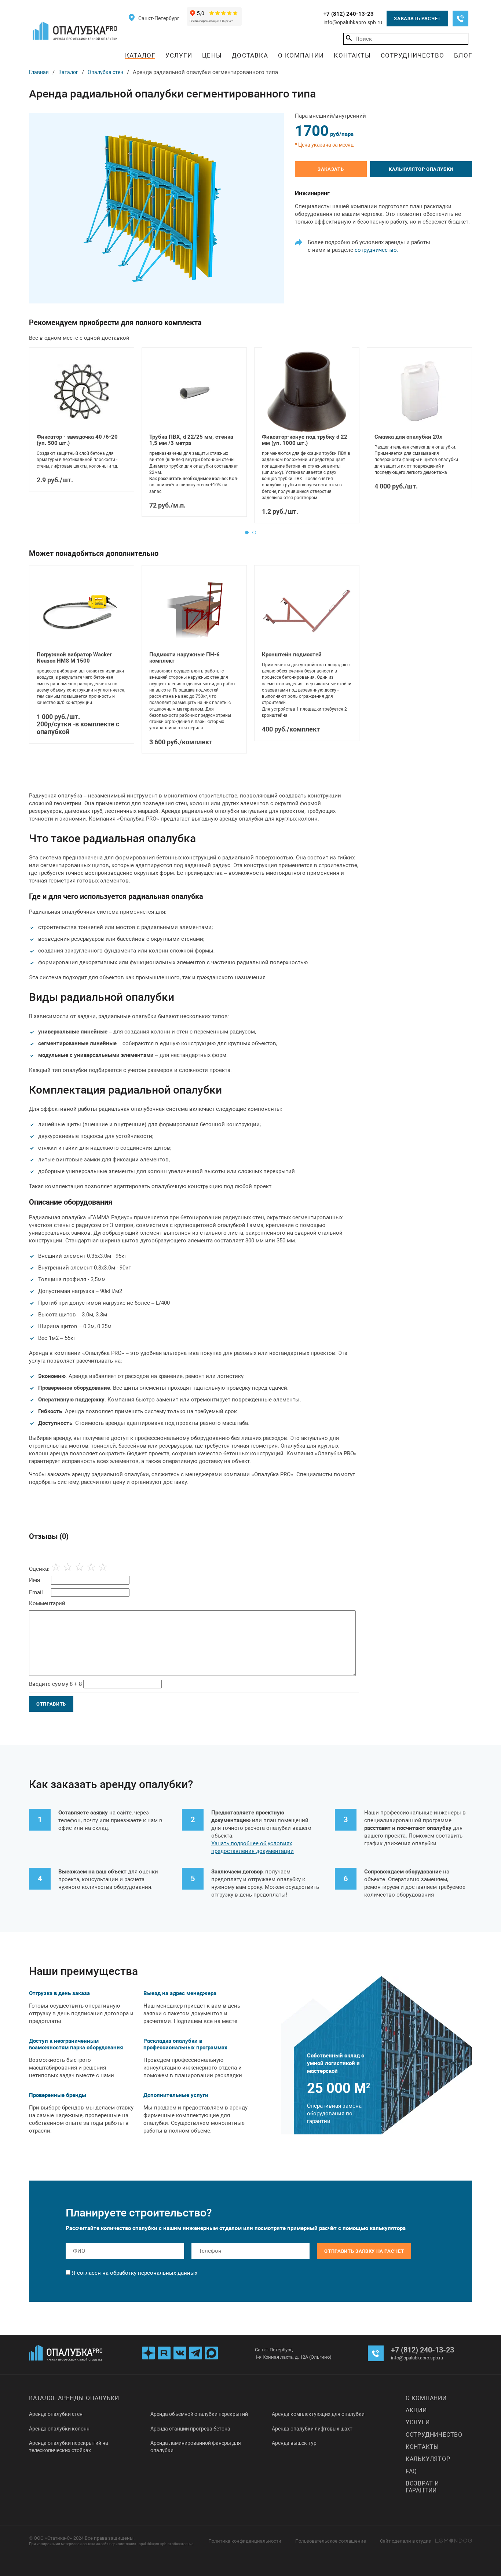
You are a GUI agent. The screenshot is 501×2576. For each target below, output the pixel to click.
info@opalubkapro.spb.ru (353, 22)
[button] (247, 532)
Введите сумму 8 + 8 (55, 1684)
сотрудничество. (376, 250)
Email (36, 1593)
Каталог (140, 55)
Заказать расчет (417, 19)
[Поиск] (349, 38)
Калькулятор (428, 2459)
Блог (463, 55)
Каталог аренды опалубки (74, 2398)
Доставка (250, 55)
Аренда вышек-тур (294, 2443)
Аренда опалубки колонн (59, 2429)
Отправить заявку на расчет (364, 2251)
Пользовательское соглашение (331, 2541)
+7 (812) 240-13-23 (349, 14)
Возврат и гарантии (422, 2487)
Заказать (331, 169)
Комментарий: (48, 1603)
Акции (416, 2410)
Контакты (352, 55)
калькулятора (388, 2228)
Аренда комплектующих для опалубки (318, 2414)
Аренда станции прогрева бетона (190, 2429)
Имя (34, 1580)
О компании (301, 55)
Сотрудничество (412, 55)
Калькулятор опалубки (421, 169)
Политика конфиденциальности (245, 2541)
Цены (212, 55)
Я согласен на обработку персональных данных (135, 2273)
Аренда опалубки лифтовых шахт (312, 2429)
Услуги (179, 55)
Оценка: (39, 1569)
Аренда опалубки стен (56, 2414)
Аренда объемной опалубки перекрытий (199, 2414)
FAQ (411, 2471)
